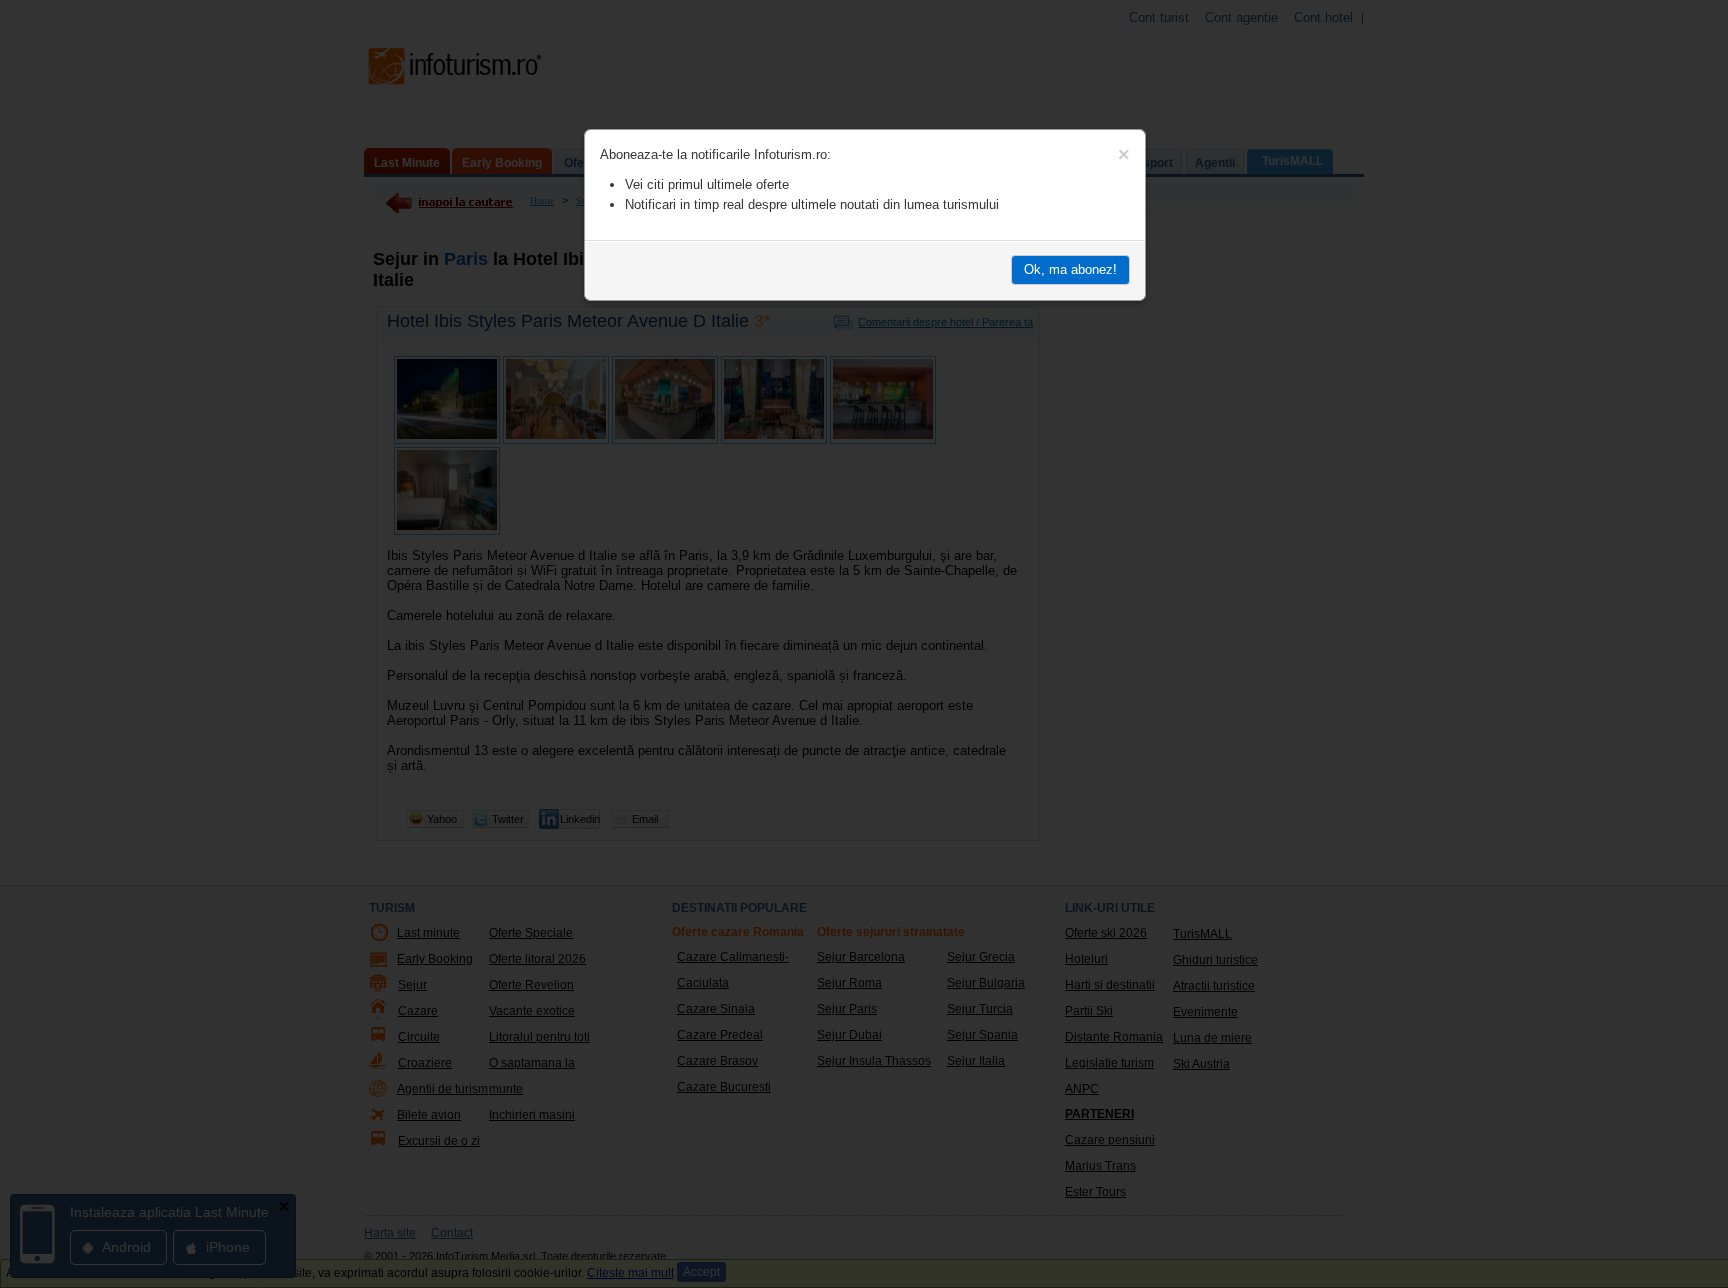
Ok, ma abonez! (1070, 269)
